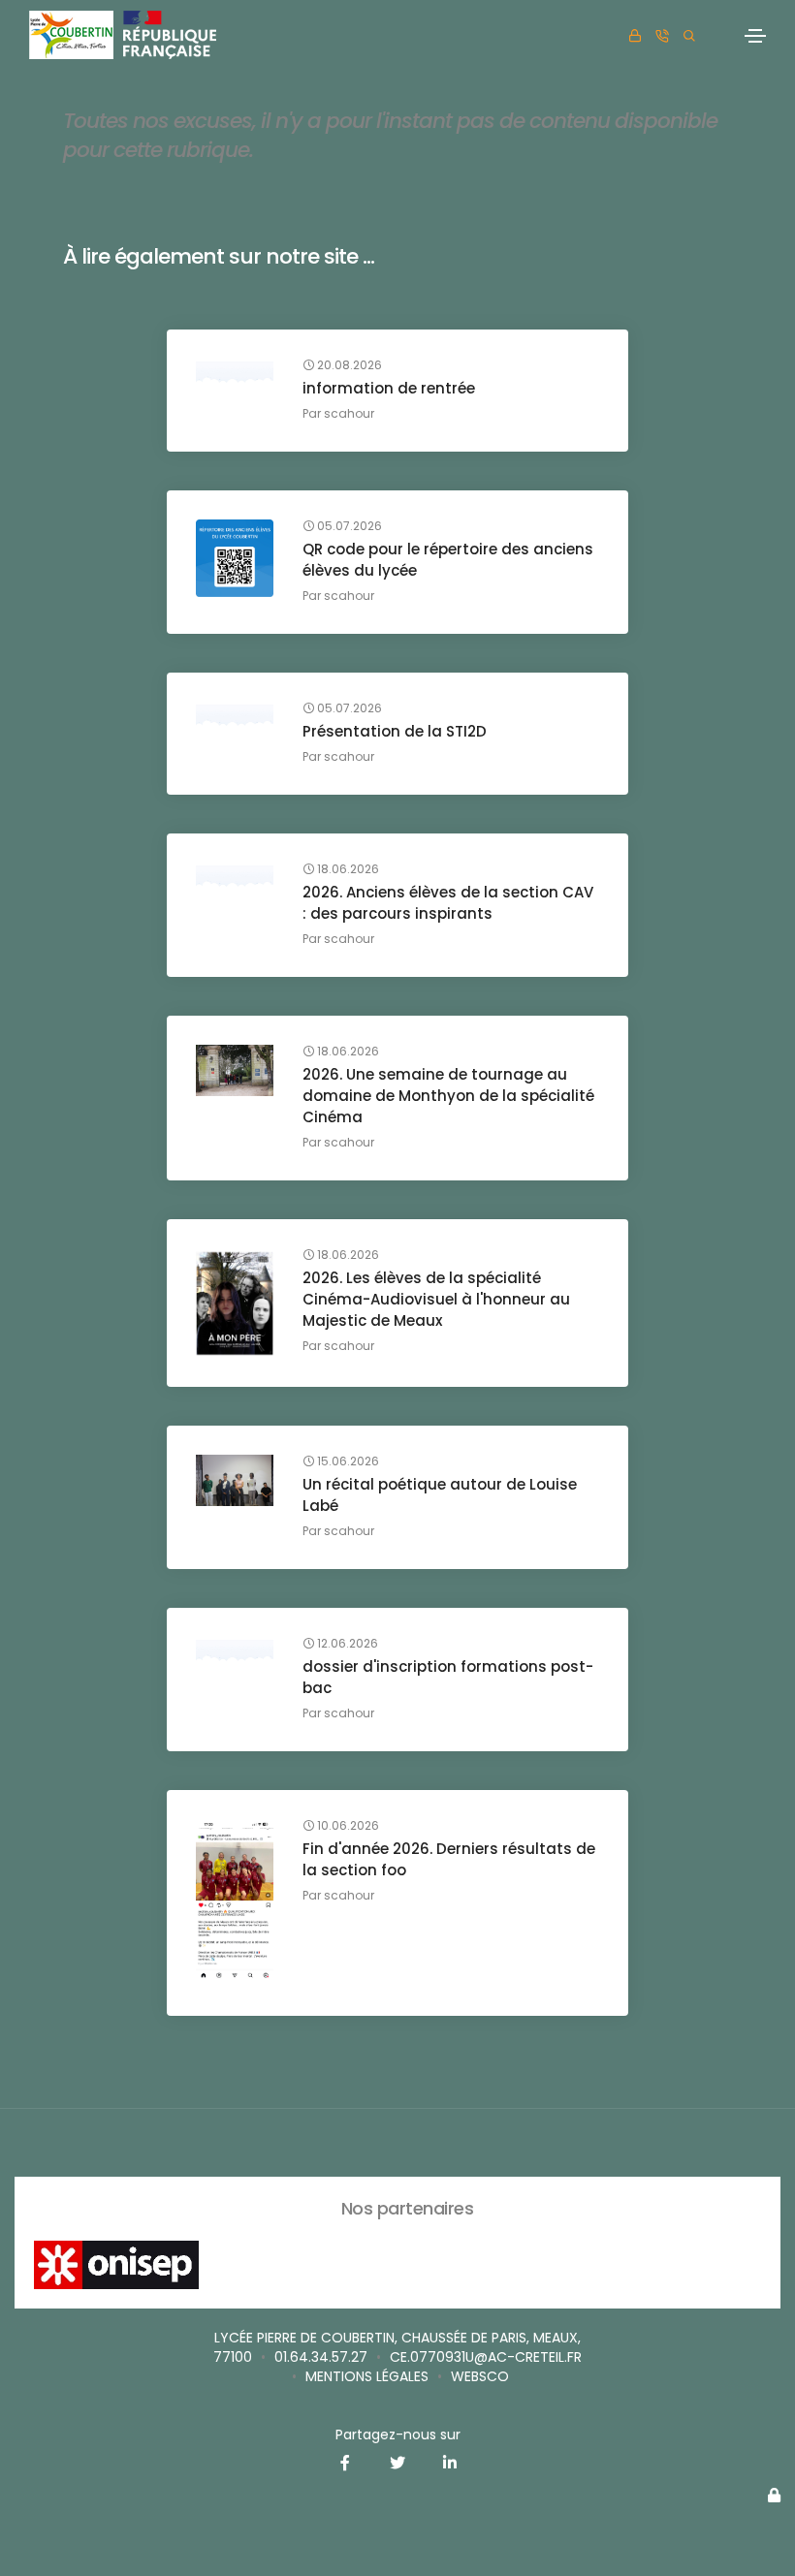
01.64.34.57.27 (321, 2357)
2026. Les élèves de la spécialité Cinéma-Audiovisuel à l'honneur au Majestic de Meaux (436, 1299)
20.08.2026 (348, 365)
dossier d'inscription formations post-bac (448, 1677)
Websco (480, 2376)
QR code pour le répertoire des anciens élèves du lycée (448, 560)
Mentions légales (367, 2376)
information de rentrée (389, 388)
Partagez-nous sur (398, 2435)
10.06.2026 (347, 1826)
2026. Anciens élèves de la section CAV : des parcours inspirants (448, 903)
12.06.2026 (346, 1644)
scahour (349, 413)
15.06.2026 (347, 1461)
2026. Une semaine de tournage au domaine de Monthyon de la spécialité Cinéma (448, 1096)
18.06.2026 (347, 869)
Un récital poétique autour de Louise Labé (440, 1495)
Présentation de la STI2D (395, 731)
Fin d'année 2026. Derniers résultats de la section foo (449, 1859)
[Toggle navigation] (755, 36)
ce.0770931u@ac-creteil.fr (486, 2357)
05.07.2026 (348, 526)
